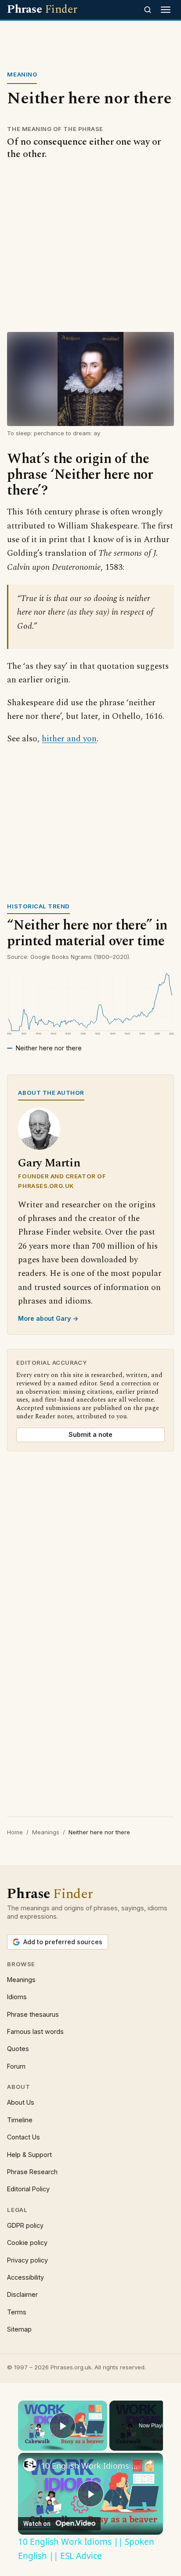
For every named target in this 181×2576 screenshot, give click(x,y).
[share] (149, 2463)
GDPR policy (25, 2225)
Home (15, 1832)
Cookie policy (27, 2243)
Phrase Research (32, 2172)
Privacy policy (27, 2260)
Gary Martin (49, 1163)
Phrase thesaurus (33, 2014)
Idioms (17, 1997)
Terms (17, 2312)
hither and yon (69, 739)
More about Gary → (48, 1318)
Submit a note (90, 1434)
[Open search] (148, 10)
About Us (21, 2102)
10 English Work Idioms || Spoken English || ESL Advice (90, 2466)
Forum (16, 2066)
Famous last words (35, 2031)
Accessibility (25, 2277)
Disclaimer (22, 2294)
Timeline (20, 2120)
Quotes (18, 2049)
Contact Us (24, 2137)
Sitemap (19, 2329)
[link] (30, 2465)
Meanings (46, 1832)
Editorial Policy (28, 2189)
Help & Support (29, 2155)
